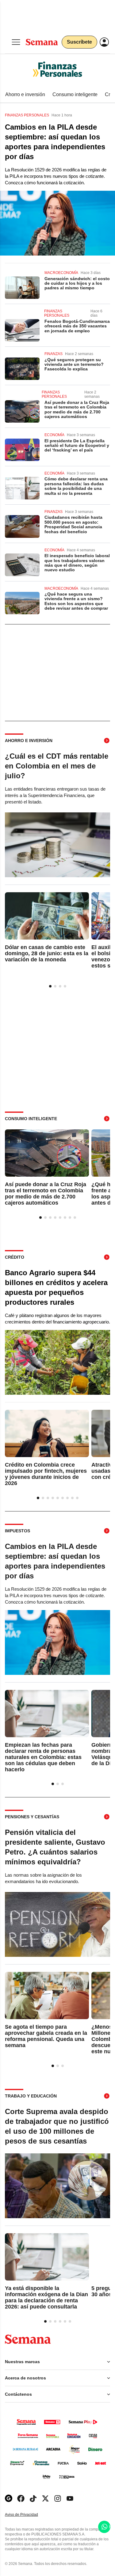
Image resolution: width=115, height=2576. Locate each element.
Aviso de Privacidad (28, 2515)
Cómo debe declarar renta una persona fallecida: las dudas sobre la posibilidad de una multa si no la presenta (76, 486)
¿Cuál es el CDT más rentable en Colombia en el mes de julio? (57, 766)
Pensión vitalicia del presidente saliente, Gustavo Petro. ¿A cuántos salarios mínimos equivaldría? (55, 1847)
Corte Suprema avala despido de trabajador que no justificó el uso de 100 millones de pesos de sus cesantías (57, 2126)
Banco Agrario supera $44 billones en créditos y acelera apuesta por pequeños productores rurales (56, 1287)
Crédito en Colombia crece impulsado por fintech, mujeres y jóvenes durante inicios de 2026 (46, 1474)
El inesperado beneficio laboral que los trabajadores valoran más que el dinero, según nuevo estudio (77, 563)
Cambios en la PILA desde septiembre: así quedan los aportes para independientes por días (55, 142)
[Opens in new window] (21, 2498)
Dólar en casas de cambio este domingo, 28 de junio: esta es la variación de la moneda (47, 954)
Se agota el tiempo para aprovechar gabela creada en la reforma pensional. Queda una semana (46, 2036)
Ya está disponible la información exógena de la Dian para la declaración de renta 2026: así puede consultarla (46, 2297)
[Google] (9, 2498)
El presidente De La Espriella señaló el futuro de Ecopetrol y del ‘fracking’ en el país (77, 446)
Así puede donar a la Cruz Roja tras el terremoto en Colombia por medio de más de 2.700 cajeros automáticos (77, 409)
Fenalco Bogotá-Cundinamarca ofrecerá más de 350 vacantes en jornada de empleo (77, 326)
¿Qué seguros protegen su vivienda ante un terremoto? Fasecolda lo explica (74, 364)
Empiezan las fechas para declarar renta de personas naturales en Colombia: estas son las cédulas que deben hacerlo (43, 1757)
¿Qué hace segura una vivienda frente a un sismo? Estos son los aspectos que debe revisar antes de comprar (76, 601)
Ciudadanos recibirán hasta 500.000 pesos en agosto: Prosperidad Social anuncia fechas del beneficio (73, 524)
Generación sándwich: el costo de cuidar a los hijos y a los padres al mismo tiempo (77, 283)
